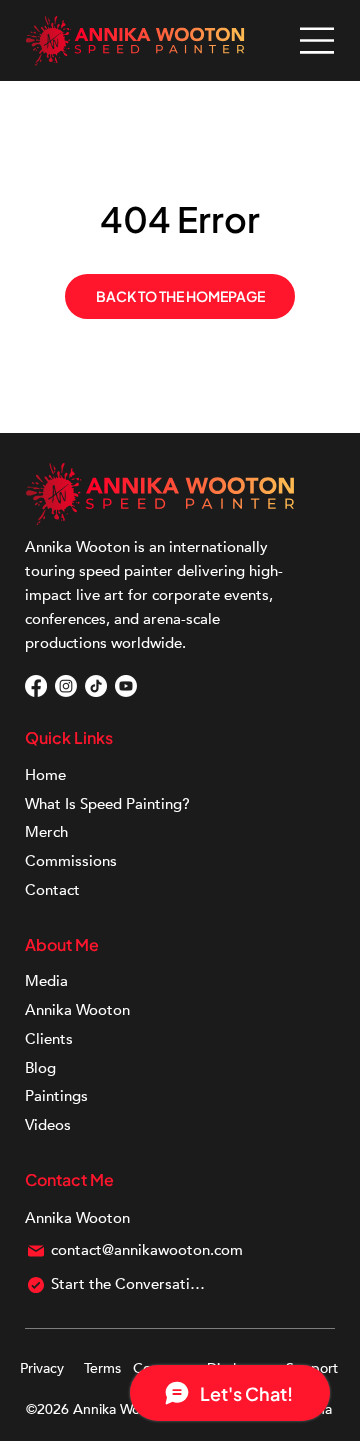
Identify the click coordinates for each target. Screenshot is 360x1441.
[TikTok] (96, 686)
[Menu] (317, 40)
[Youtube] (126, 686)
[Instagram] (66, 686)
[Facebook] (36, 686)
